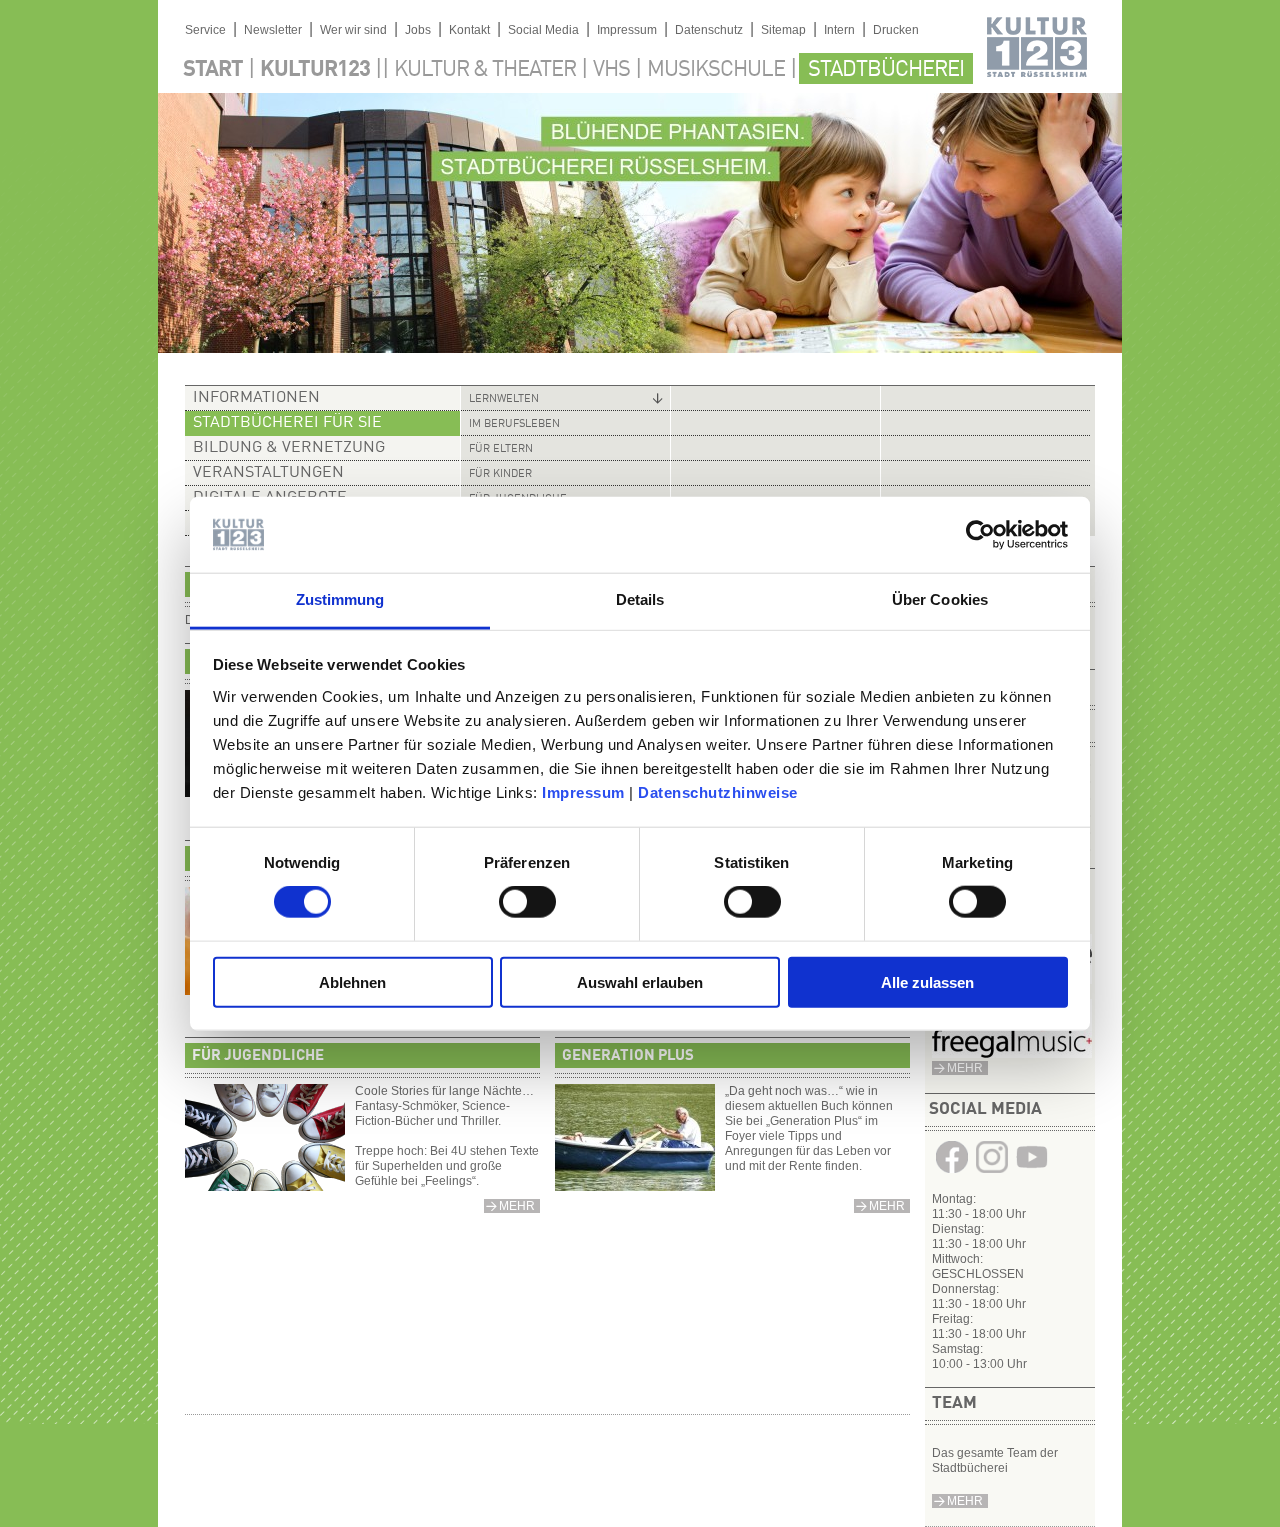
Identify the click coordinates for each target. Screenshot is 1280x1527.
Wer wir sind (353, 30)
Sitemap (783, 30)
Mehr (965, 1501)
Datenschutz (709, 30)
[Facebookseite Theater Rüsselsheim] (952, 1173)
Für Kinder (500, 474)
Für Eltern (501, 449)
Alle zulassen (927, 981)
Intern (839, 30)
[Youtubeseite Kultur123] (1032, 1173)
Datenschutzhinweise (718, 792)
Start (213, 70)
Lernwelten (504, 399)
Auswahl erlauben (640, 981)
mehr (965, 1068)
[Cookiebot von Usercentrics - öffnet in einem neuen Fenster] (980, 535)
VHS (611, 70)
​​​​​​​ (1012, 1054)
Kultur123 (315, 70)
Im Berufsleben (514, 424)
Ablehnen (352, 981)
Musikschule (716, 70)
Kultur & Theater (485, 70)
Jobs (418, 30)
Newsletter (273, 30)
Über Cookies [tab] (940, 599)
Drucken (896, 30)
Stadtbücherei (886, 70)
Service (205, 30)
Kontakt (469, 30)
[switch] (527, 902)
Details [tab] (640, 599)
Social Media (543, 30)
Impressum (583, 792)
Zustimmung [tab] (340, 599)
